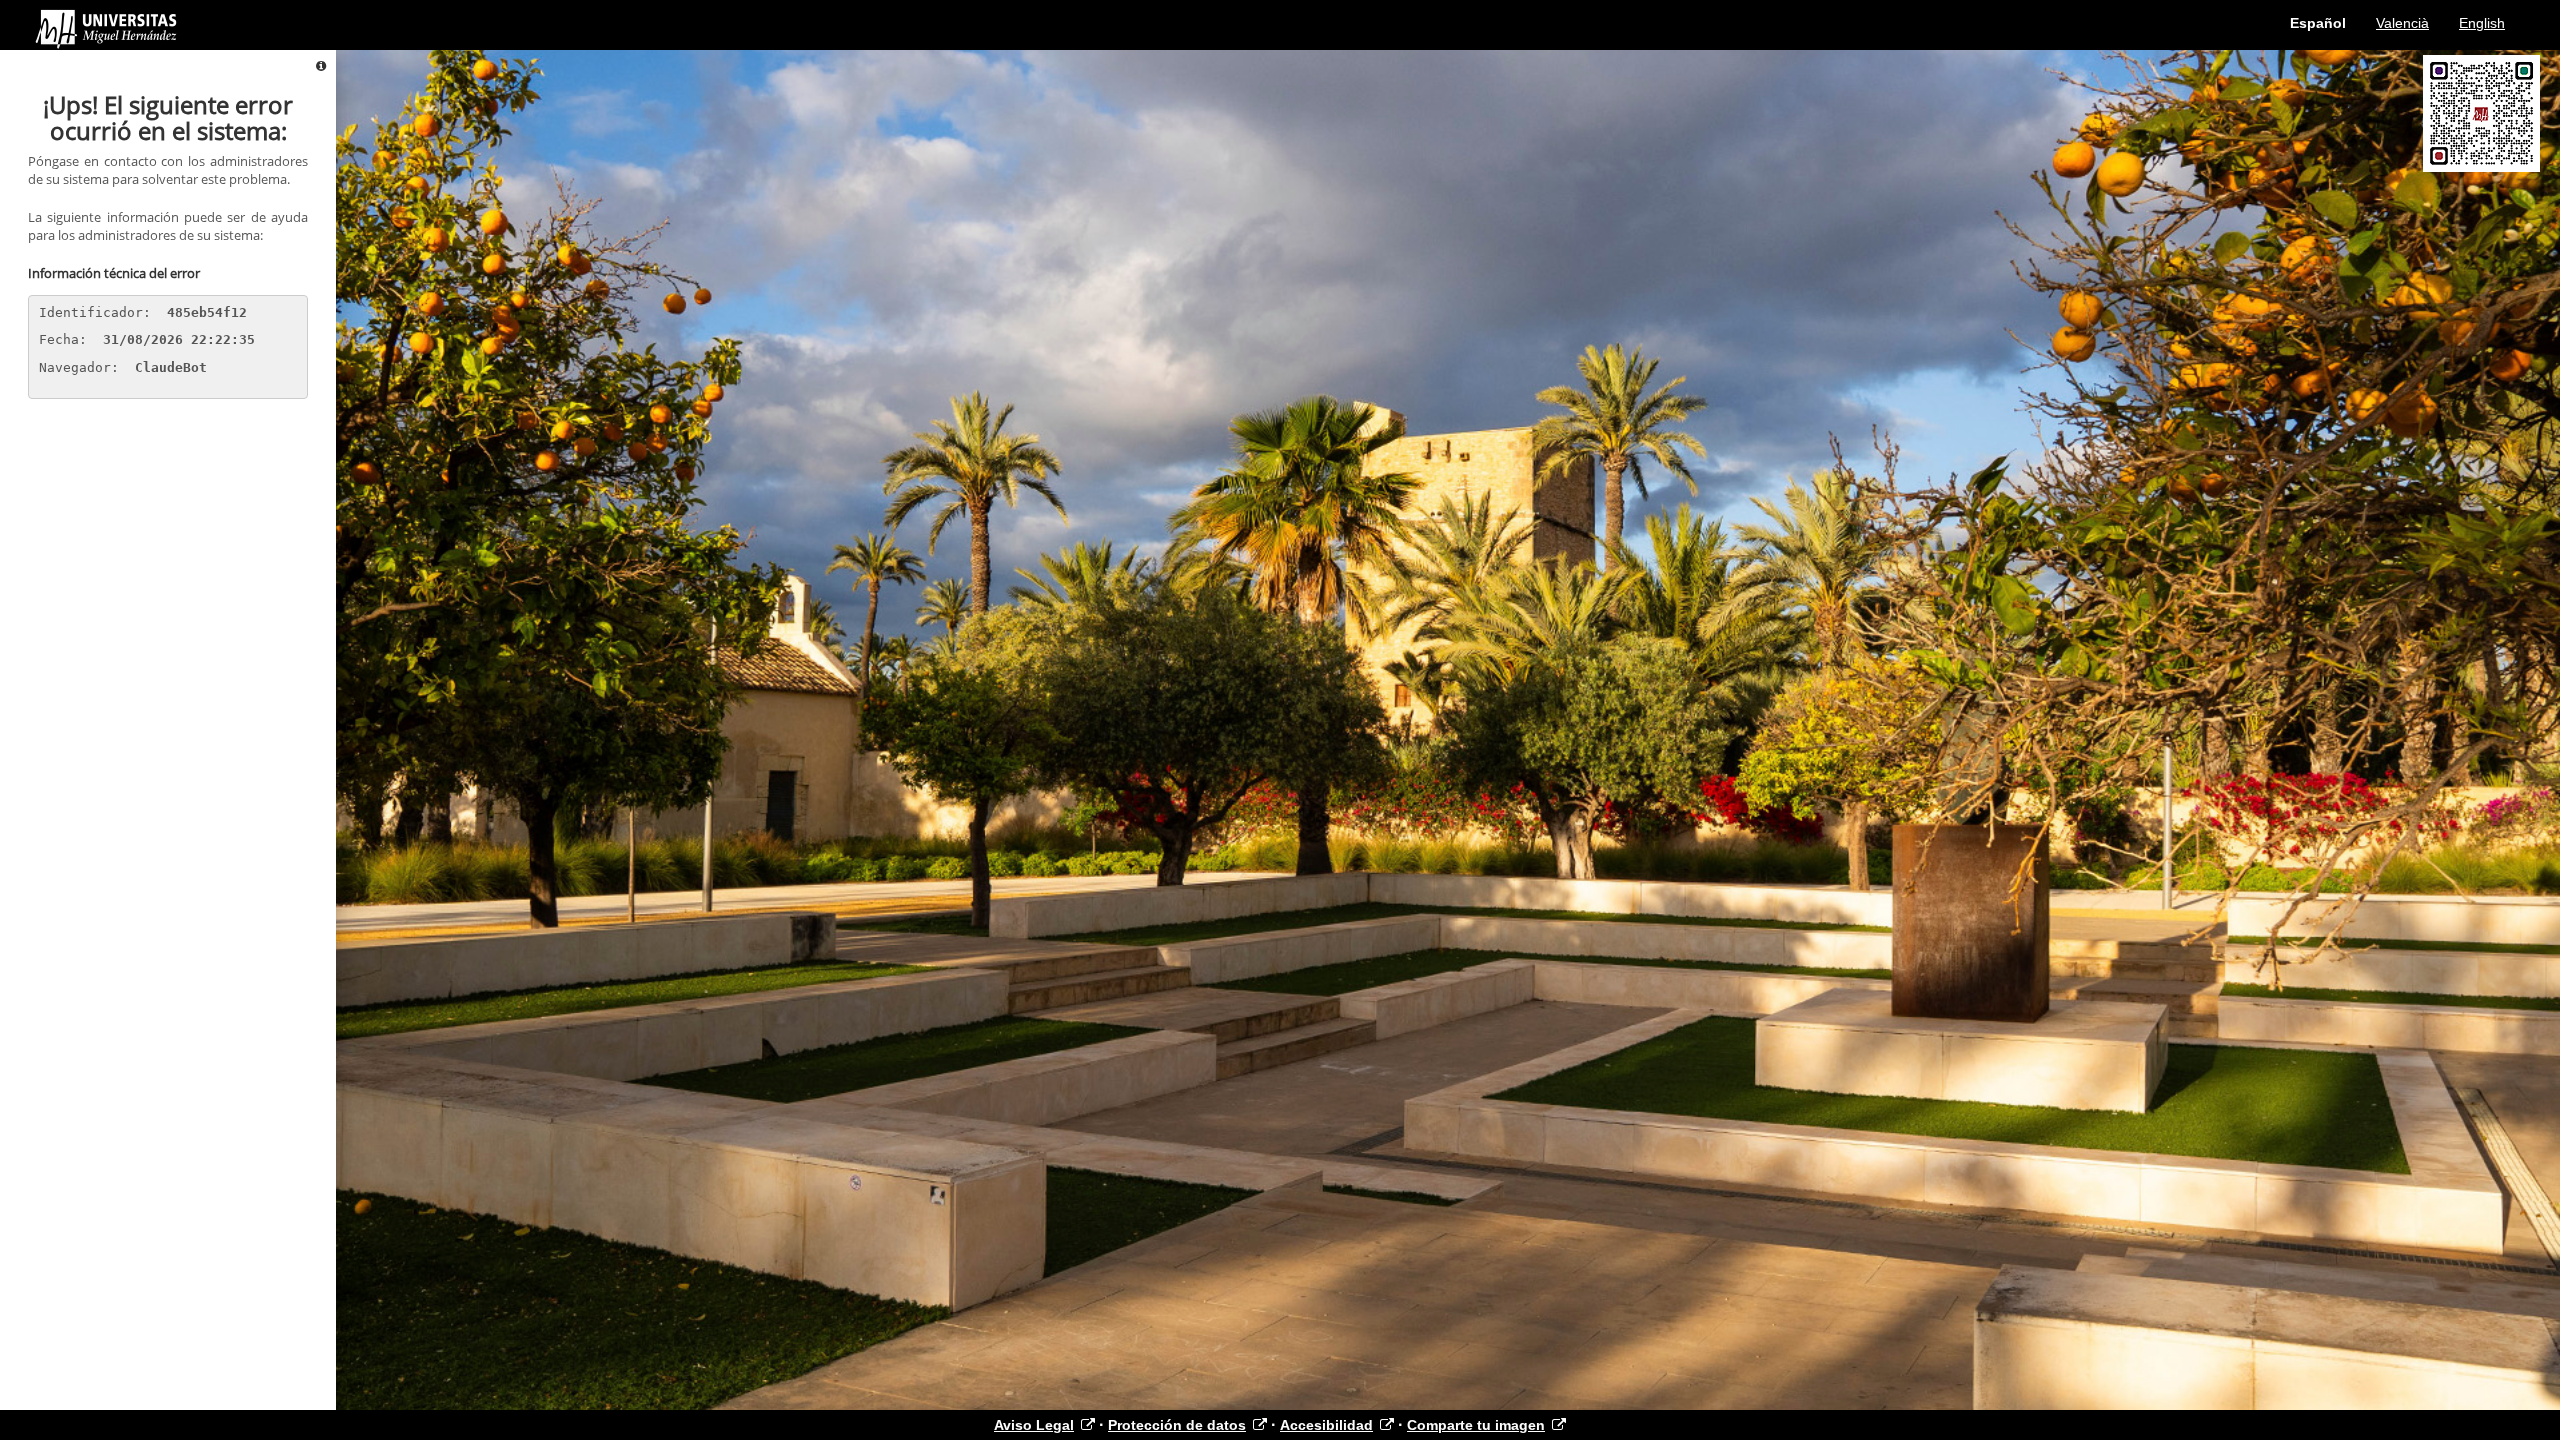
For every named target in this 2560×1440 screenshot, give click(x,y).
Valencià (2402, 23)
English (2482, 23)
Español (2318, 23)
